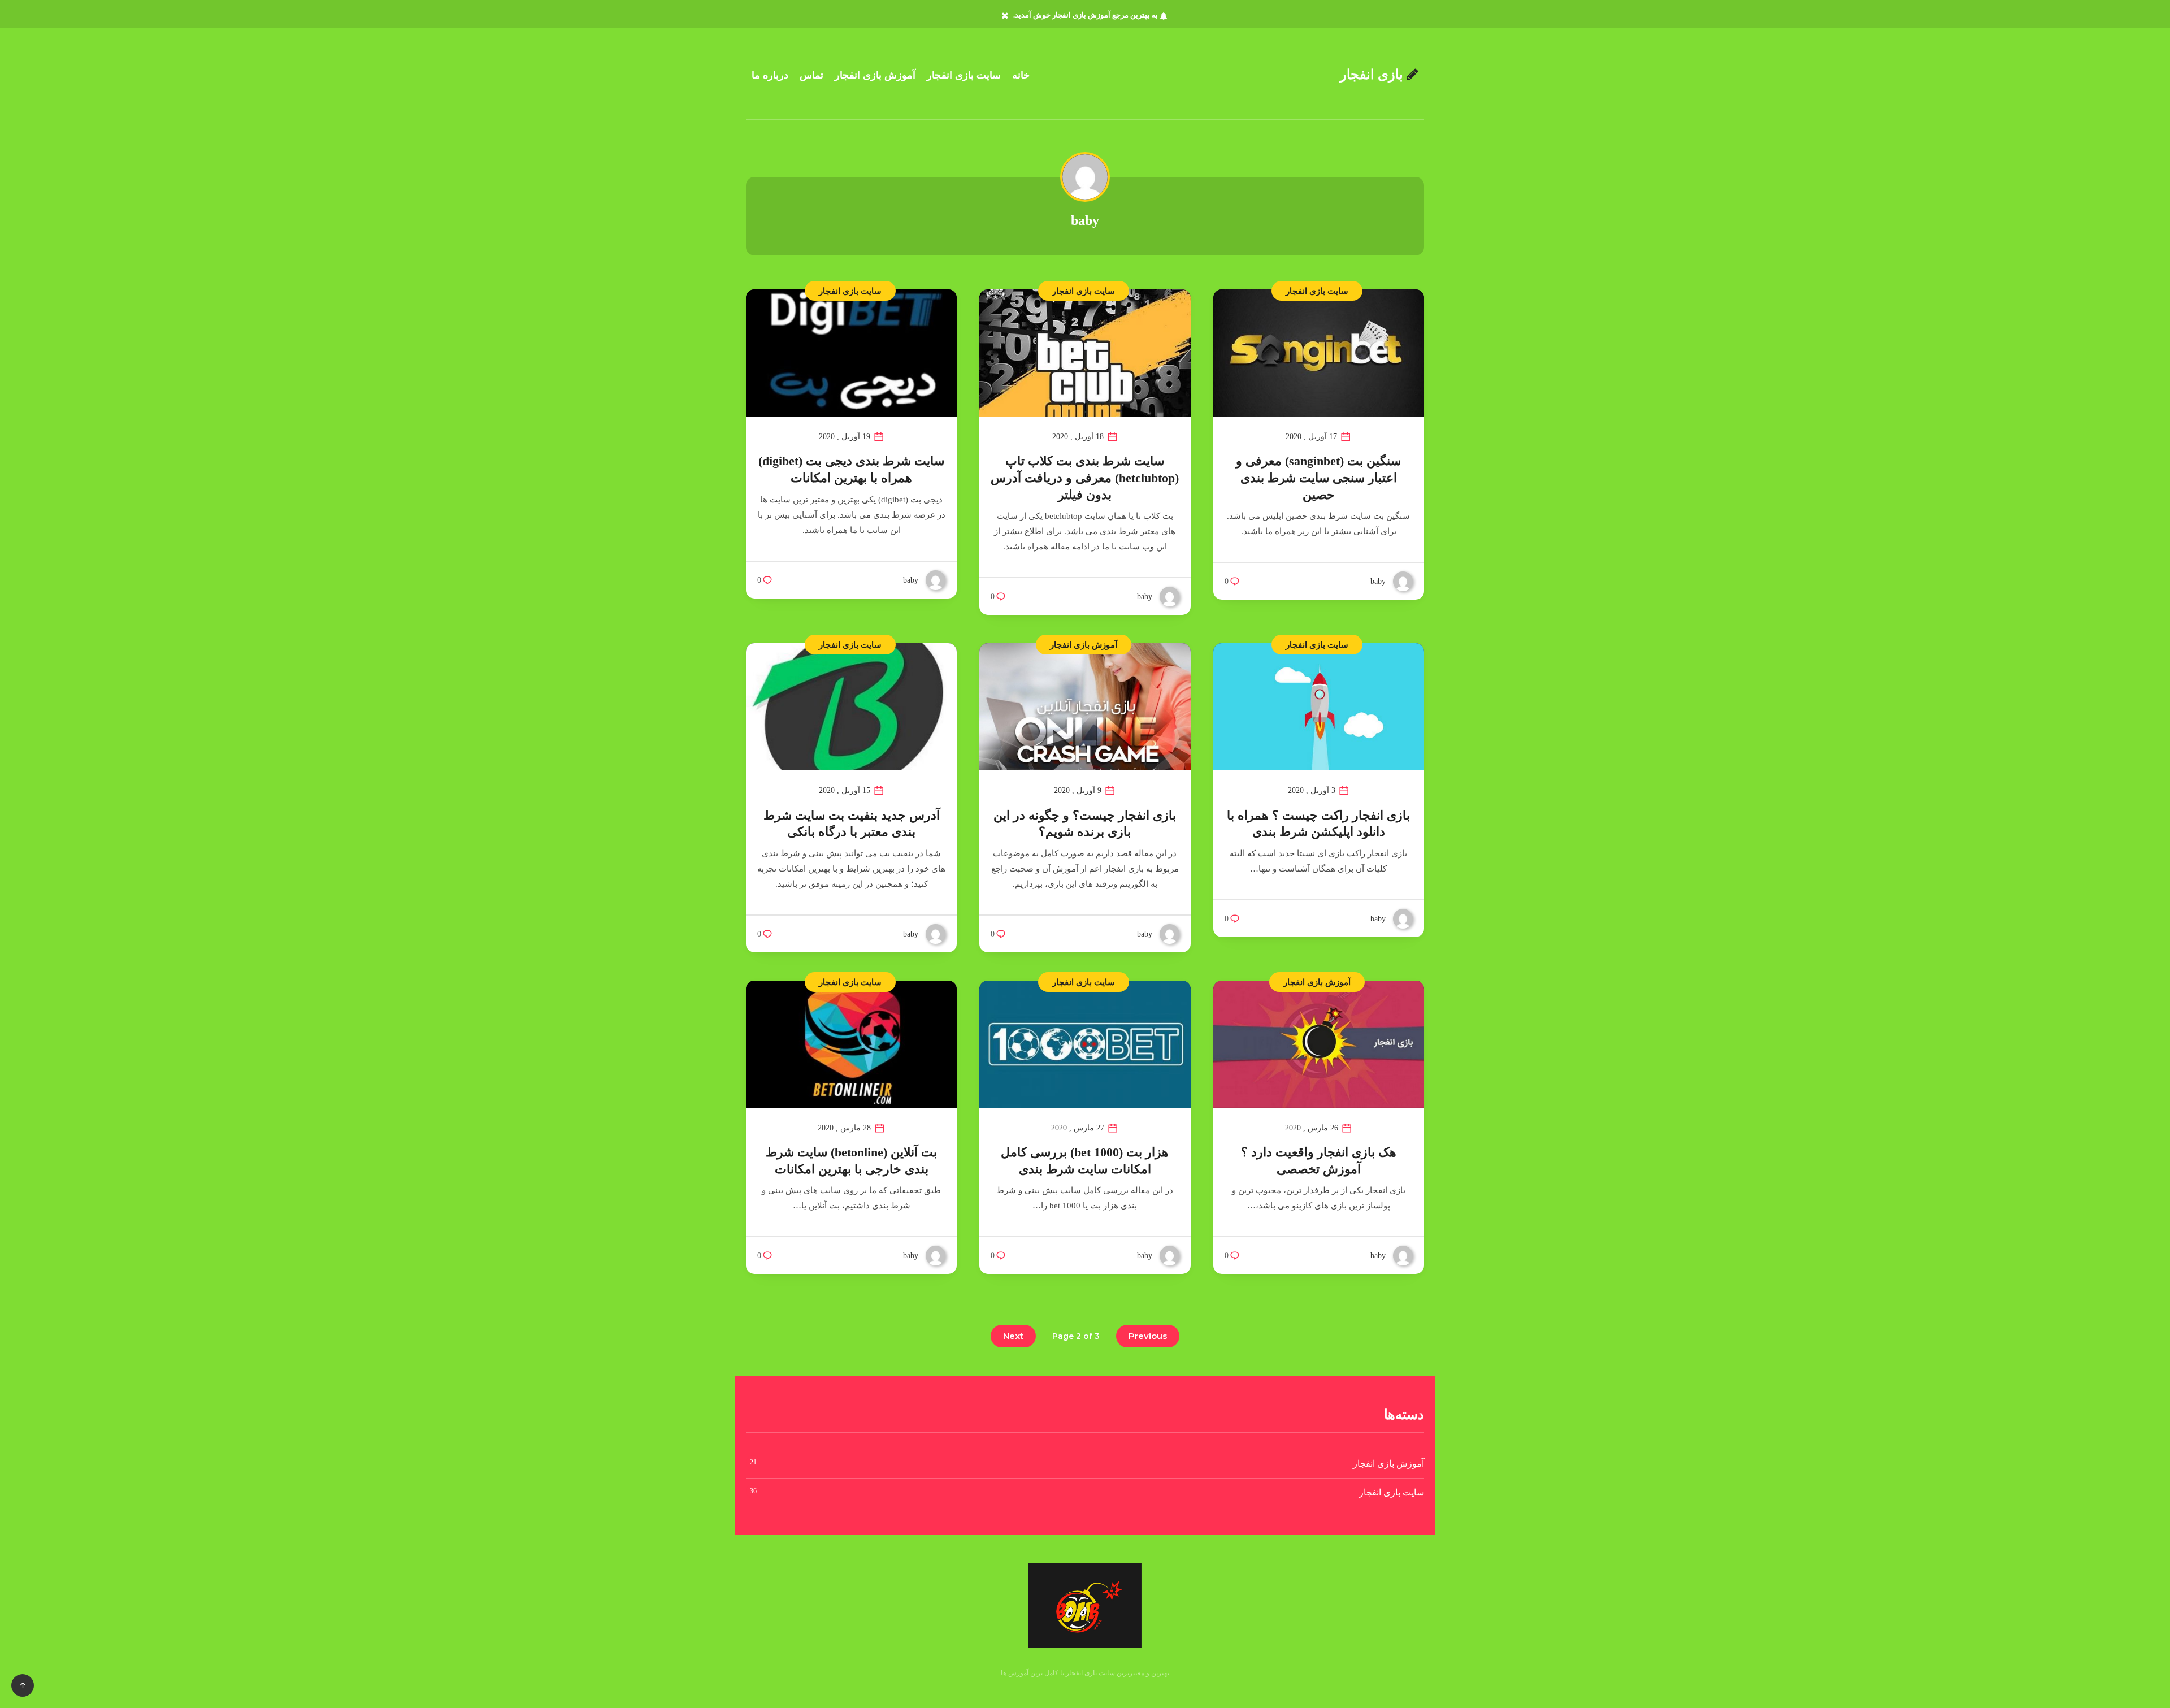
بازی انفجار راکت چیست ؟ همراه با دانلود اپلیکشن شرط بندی (1318, 824)
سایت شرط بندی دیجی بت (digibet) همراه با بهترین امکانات (851, 469)
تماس (811, 75)
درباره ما (770, 75)
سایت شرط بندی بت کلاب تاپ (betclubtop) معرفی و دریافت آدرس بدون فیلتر (1085, 478)
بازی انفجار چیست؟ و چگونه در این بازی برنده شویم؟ (1085, 824)
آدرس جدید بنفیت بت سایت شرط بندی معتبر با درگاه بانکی (852, 824)
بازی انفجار (1373, 75)
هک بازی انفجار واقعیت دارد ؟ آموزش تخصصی (1319, 1161)
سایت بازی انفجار (964, 75)
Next (1013, 1336)
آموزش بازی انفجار (875, 75)
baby (1085, 220)
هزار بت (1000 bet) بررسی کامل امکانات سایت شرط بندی (1085, 1161)
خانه (1021, 75)
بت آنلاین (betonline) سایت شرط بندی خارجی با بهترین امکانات (851, 1161)
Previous (1148, 1336)
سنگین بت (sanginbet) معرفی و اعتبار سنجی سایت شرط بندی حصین (1318, 478)
